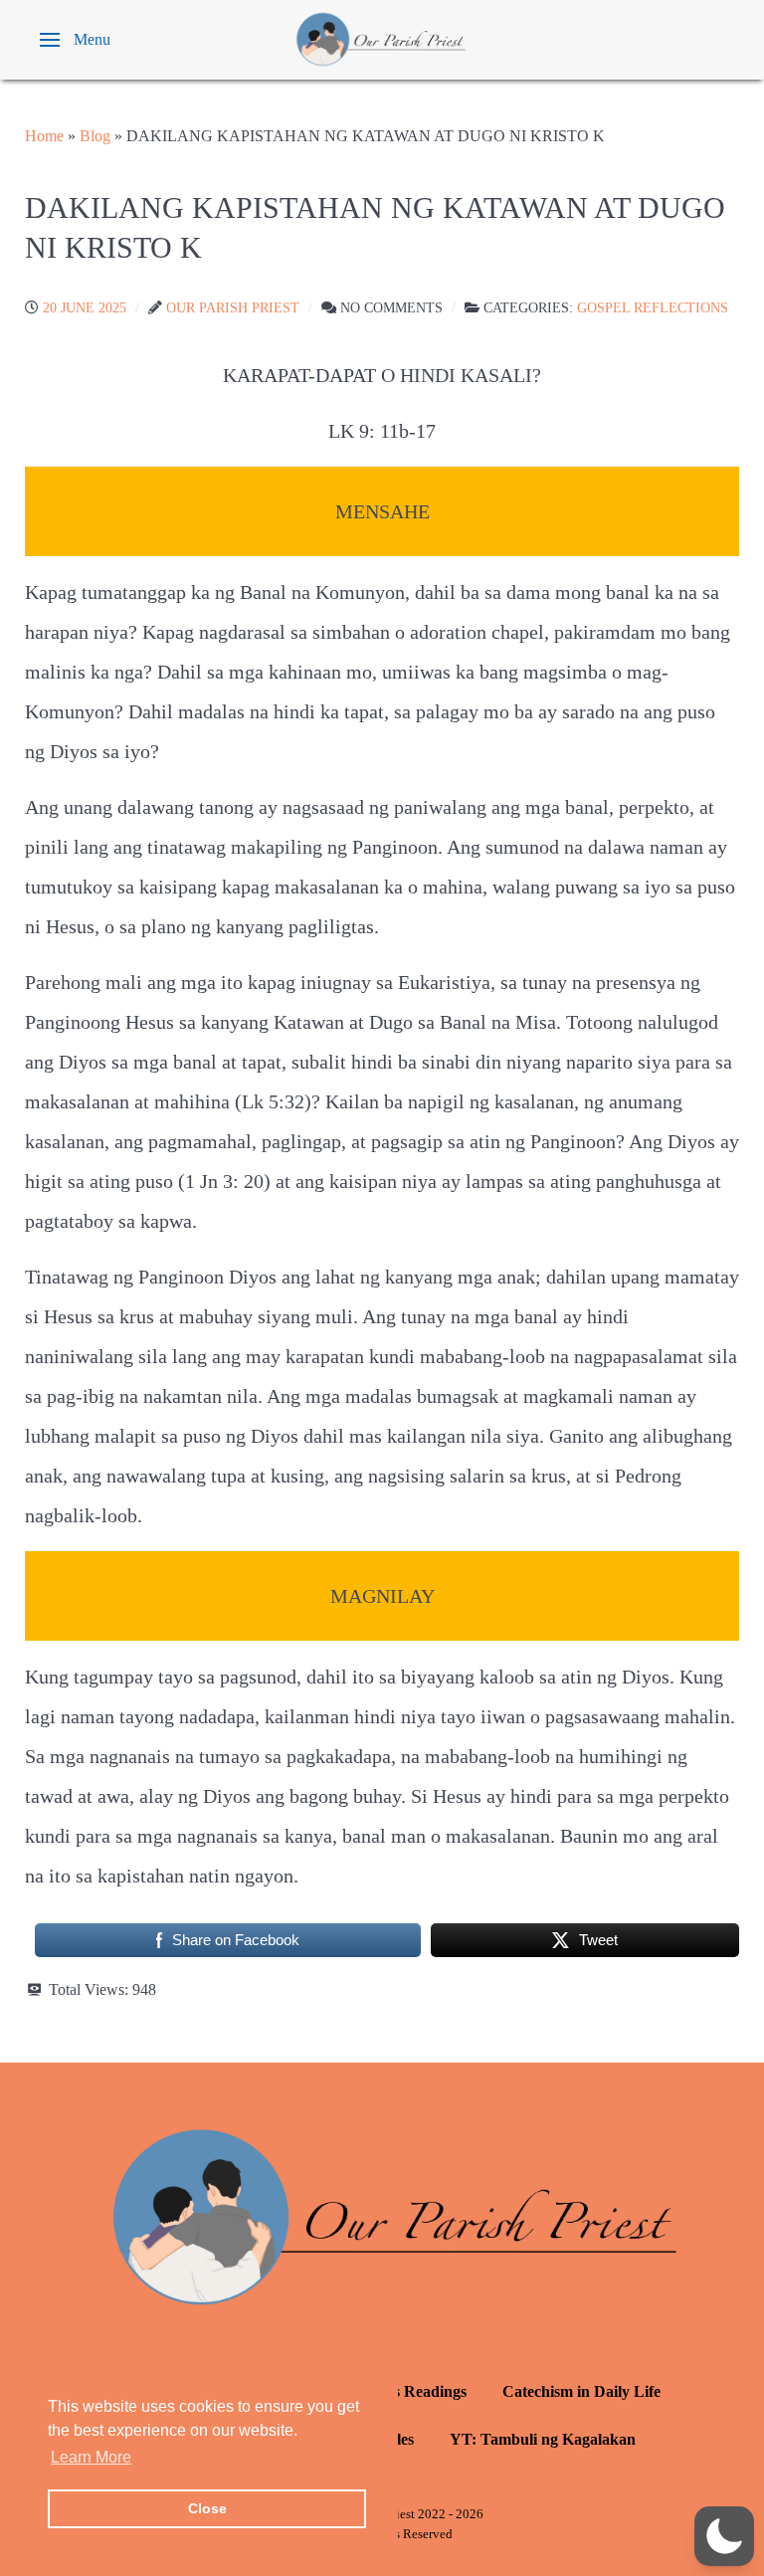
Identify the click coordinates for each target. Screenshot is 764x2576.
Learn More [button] (91, 2457)
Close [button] (207, 2508)
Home (44, 136)
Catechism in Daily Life (581, 2391)
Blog (95, 136)
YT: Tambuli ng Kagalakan (543, 2439)
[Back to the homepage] (382, 40)
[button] (75, 40)
